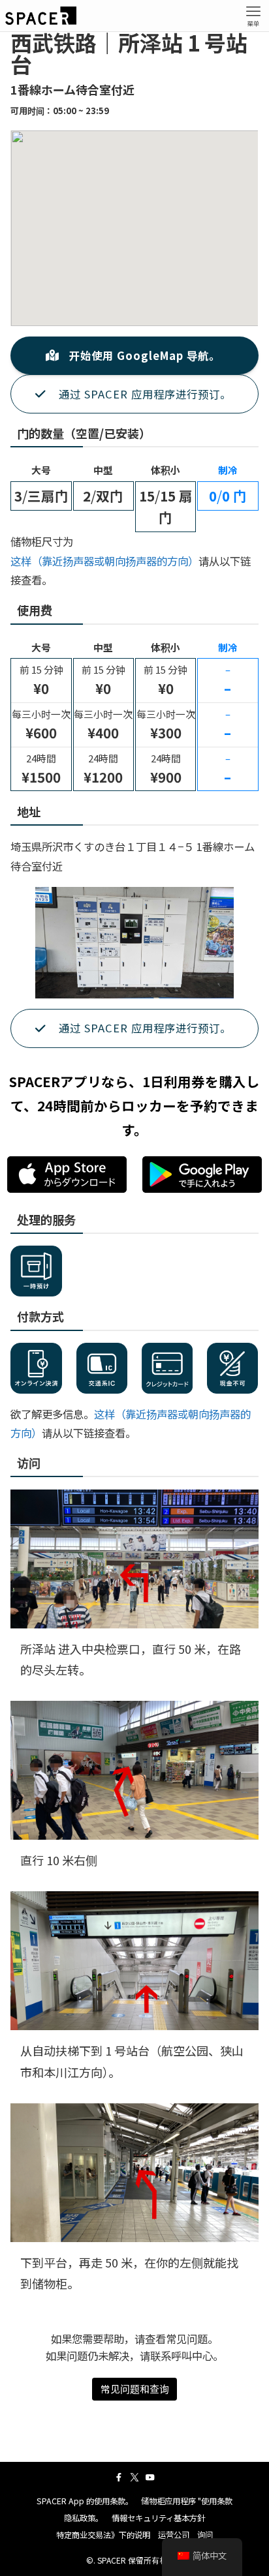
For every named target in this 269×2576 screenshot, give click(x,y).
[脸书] (119, 2478)
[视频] (150, 2478)
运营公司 (174, 2535)
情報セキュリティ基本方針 (158, 2518)
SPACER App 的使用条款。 (85, 2501)
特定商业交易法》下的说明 (103, 2535)
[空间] (41, 16)
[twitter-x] (134, 2478)
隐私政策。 (84, 2518)
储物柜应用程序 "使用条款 (187, 2501)
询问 (205, 2535)
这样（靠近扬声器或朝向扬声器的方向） (104, 561)
